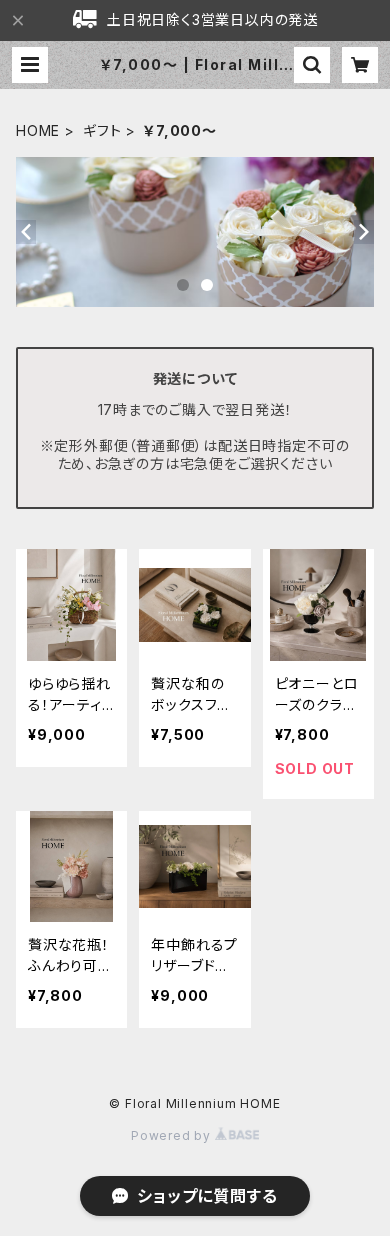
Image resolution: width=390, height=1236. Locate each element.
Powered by (173, 1135)
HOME (38, 130)
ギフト (102, 130)
